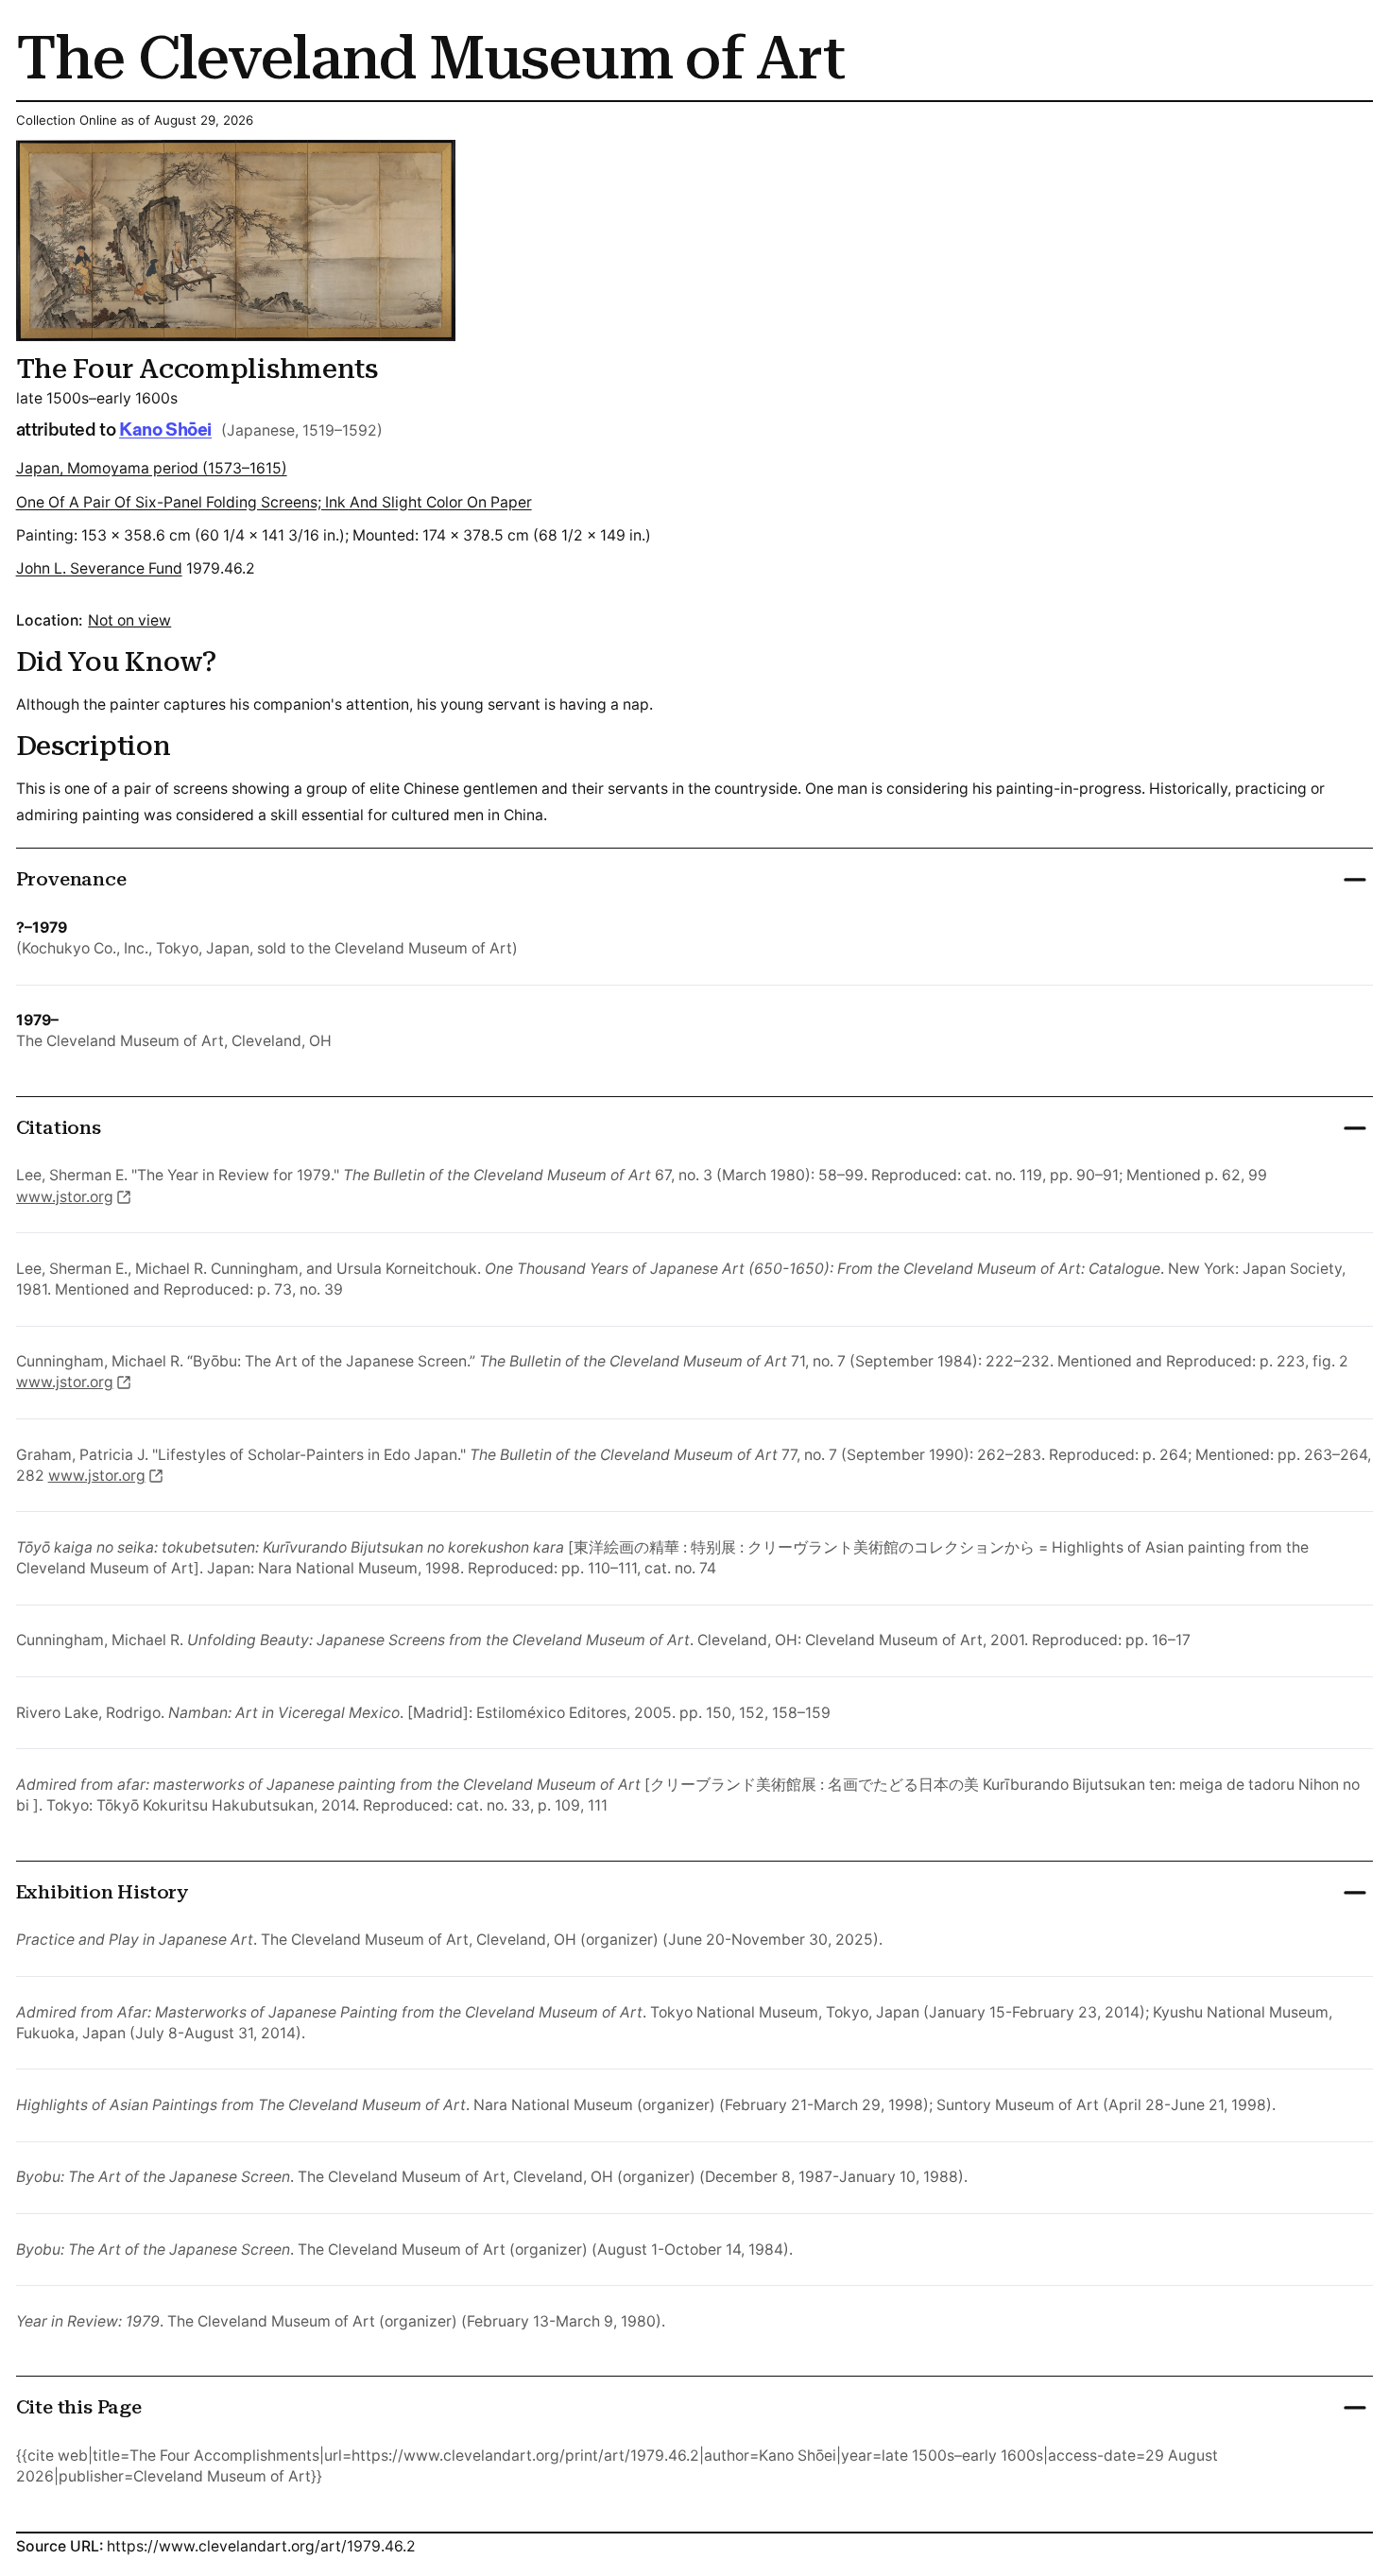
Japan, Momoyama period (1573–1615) (152, 468)
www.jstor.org (65, 1197)
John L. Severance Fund (99, 568)
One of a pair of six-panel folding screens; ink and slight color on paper (274, 502)
